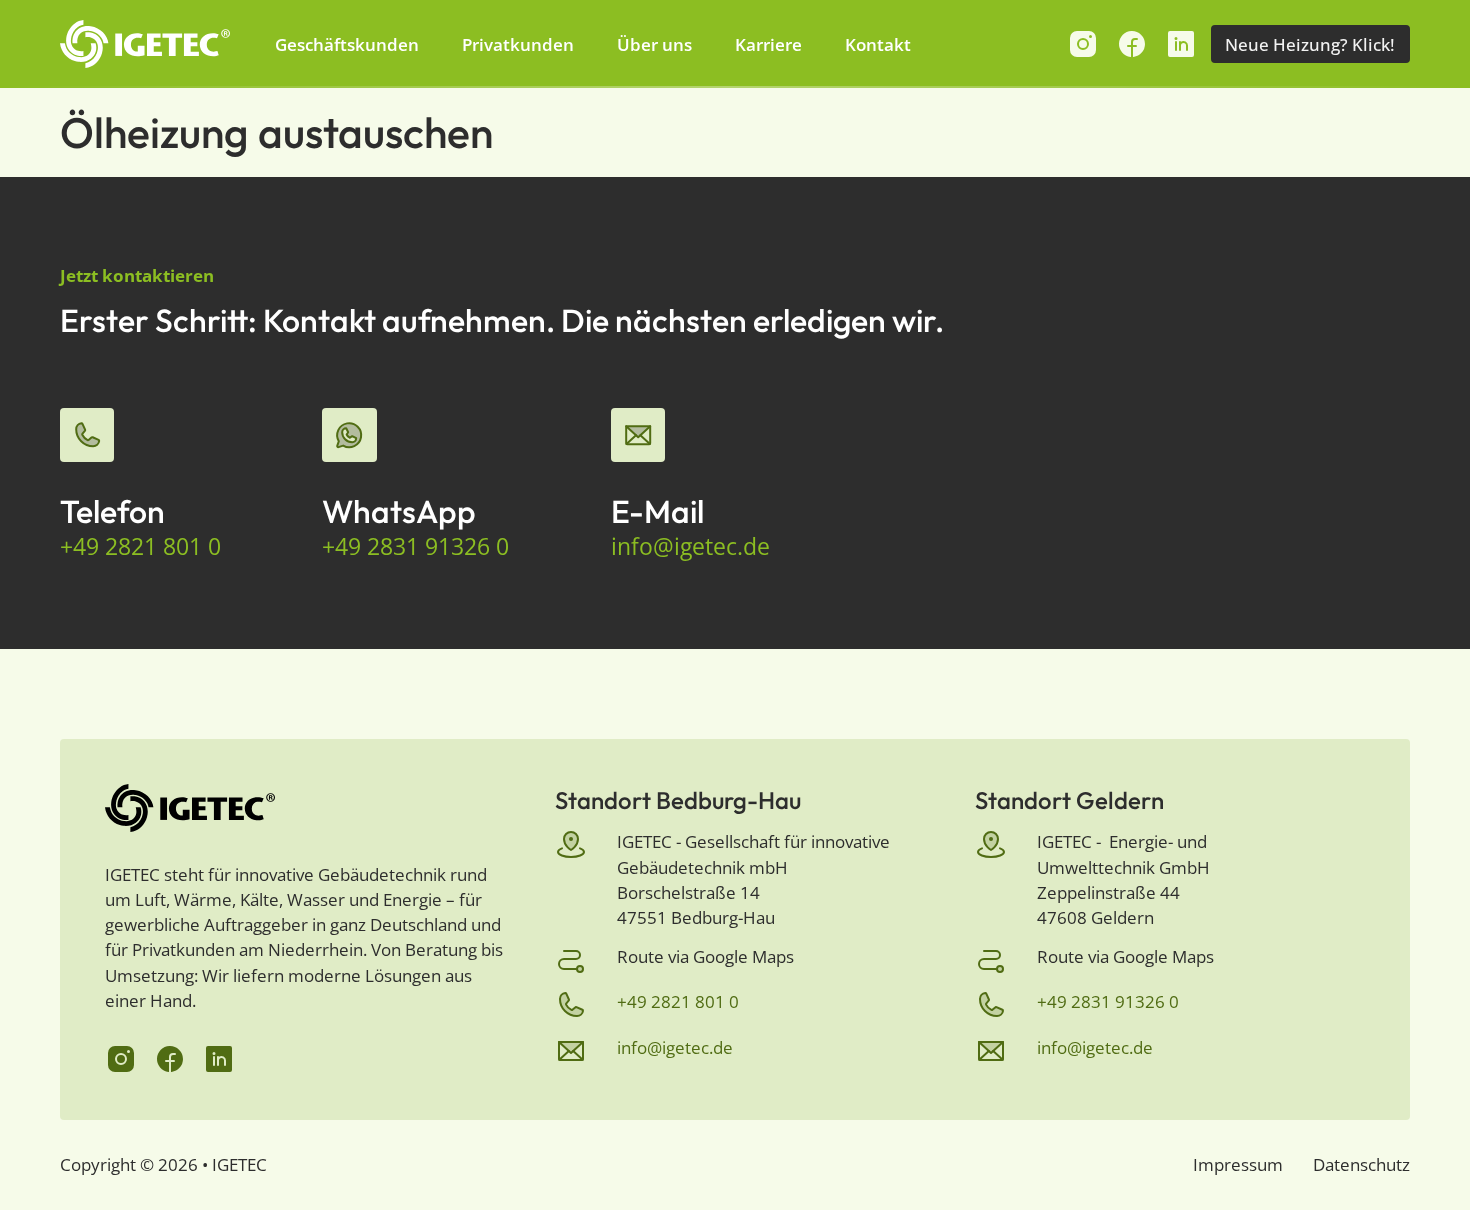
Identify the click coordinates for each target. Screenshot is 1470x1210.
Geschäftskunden (347, 44)
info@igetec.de (690, 547)
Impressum (1238, 1164)
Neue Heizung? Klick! (1310, 44)
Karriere (768, 44)
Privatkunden (518, 44)
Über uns (654, 44)
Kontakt (878, 44)
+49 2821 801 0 (140, 547)
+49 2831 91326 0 (415, 547)
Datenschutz (1361, 1164)
